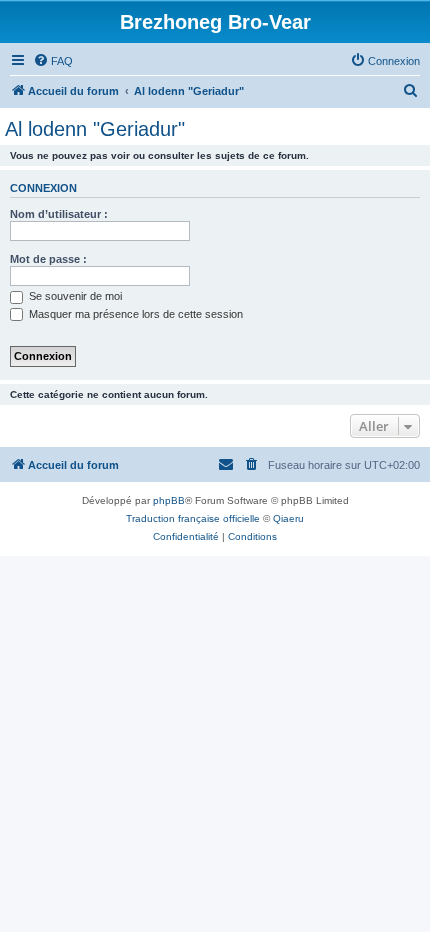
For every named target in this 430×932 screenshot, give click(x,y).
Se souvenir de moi (74, 296)
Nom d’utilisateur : (59, 214)
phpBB (169, 500)
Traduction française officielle (193, 518)
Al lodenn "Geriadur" (95, 129)
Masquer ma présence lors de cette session (134, 314)
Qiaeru (288, 518)
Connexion (43, 188)
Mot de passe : (48, 259)
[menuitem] (53, 61)
